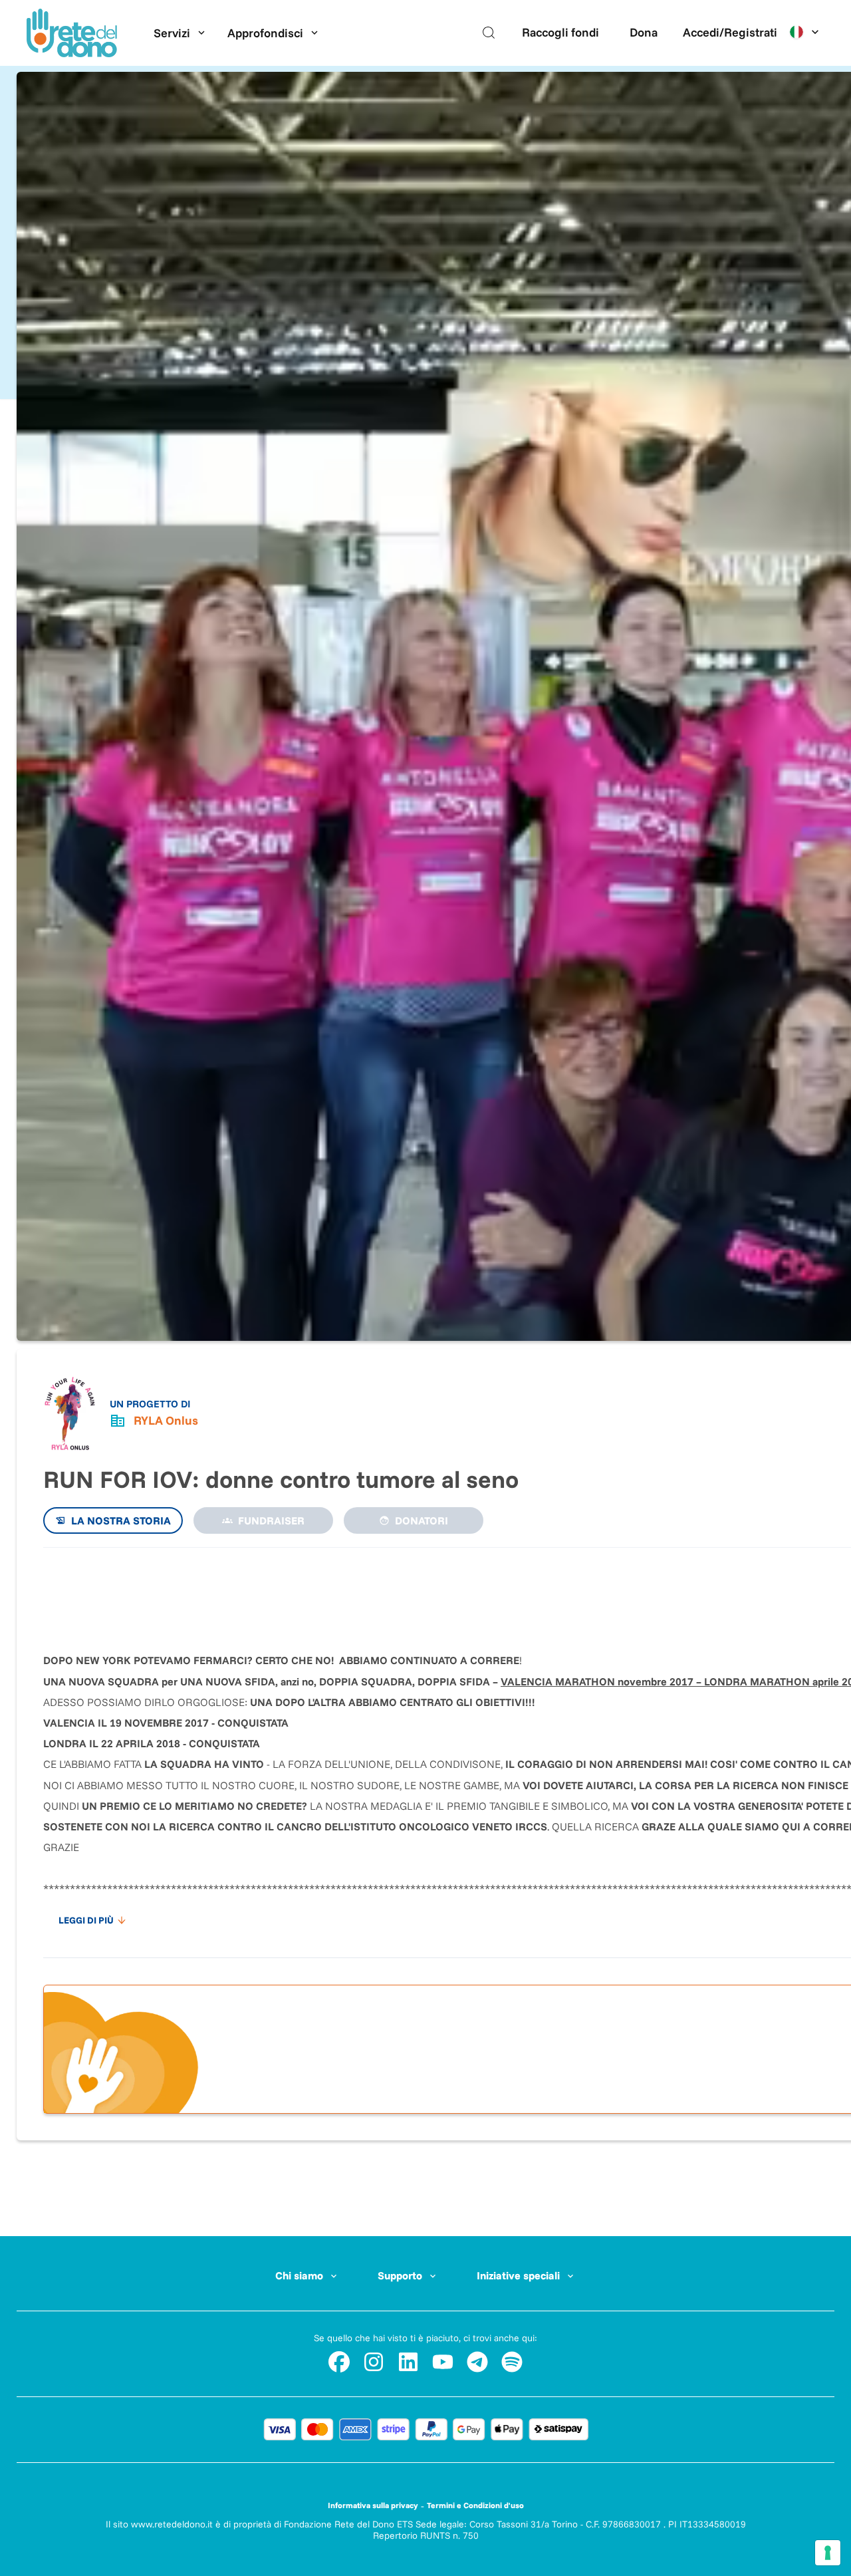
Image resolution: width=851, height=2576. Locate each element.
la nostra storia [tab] (121, 1520)
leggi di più (86, 1920)
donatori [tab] (422, 1520)
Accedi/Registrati (730, 32)
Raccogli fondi (560, 32)
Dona (644, 32)
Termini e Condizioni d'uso (475, 2505)
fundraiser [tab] (271, 1520)
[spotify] (512, 2362)
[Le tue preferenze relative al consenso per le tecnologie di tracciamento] (828, 2553)
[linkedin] (408, 2362)
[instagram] (374, 2362)
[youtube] (443, 2362)
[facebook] (339, 2362)
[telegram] (477, 2362)
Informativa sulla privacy (373, 2505)
